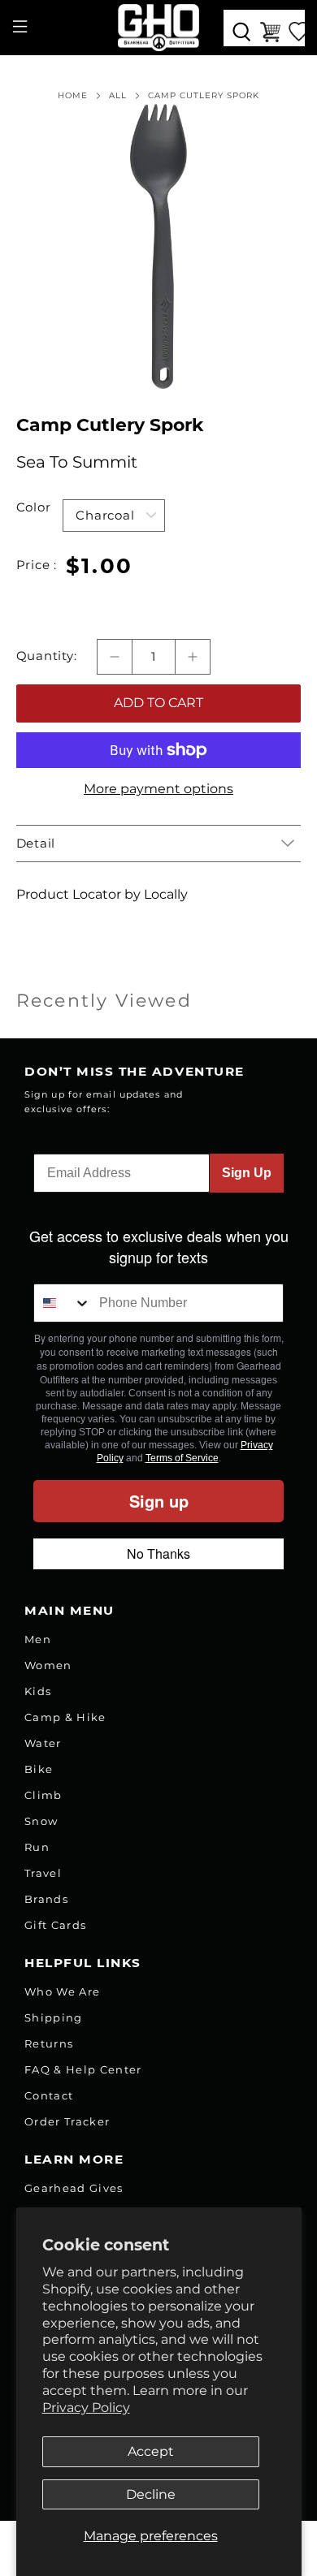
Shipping (54, 2017)
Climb (43, 1795)
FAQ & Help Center (83, 2069)
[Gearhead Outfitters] (159, 28)
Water (43, 1743)
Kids (38, 1691)
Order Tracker (67, 2121)
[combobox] (63, 1303)
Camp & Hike (65, 1717)
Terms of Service (182, 1458)
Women (48, 1665)
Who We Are (62, 1991)
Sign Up (247, 1173)
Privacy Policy (86, 2408)
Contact (49, 2095)
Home (73, 96)
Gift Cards (55, 1925)
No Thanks (158, 1553)
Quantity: (47, 656)
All (118, 96)
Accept (151, 2451)
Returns (49, 2043)
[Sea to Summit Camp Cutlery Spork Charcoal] (159, 246)
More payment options (158, 789)
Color (34, 507)
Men (38, 1639)
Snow (41, 1821)
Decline (151, 2494)
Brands (46, 1899)
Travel (43, 1873)
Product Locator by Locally (102, 894)
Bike (39, 1769)
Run (37, 1847)
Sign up (159, 1501)
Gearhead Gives (74, 2188)
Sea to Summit (77, 462)
